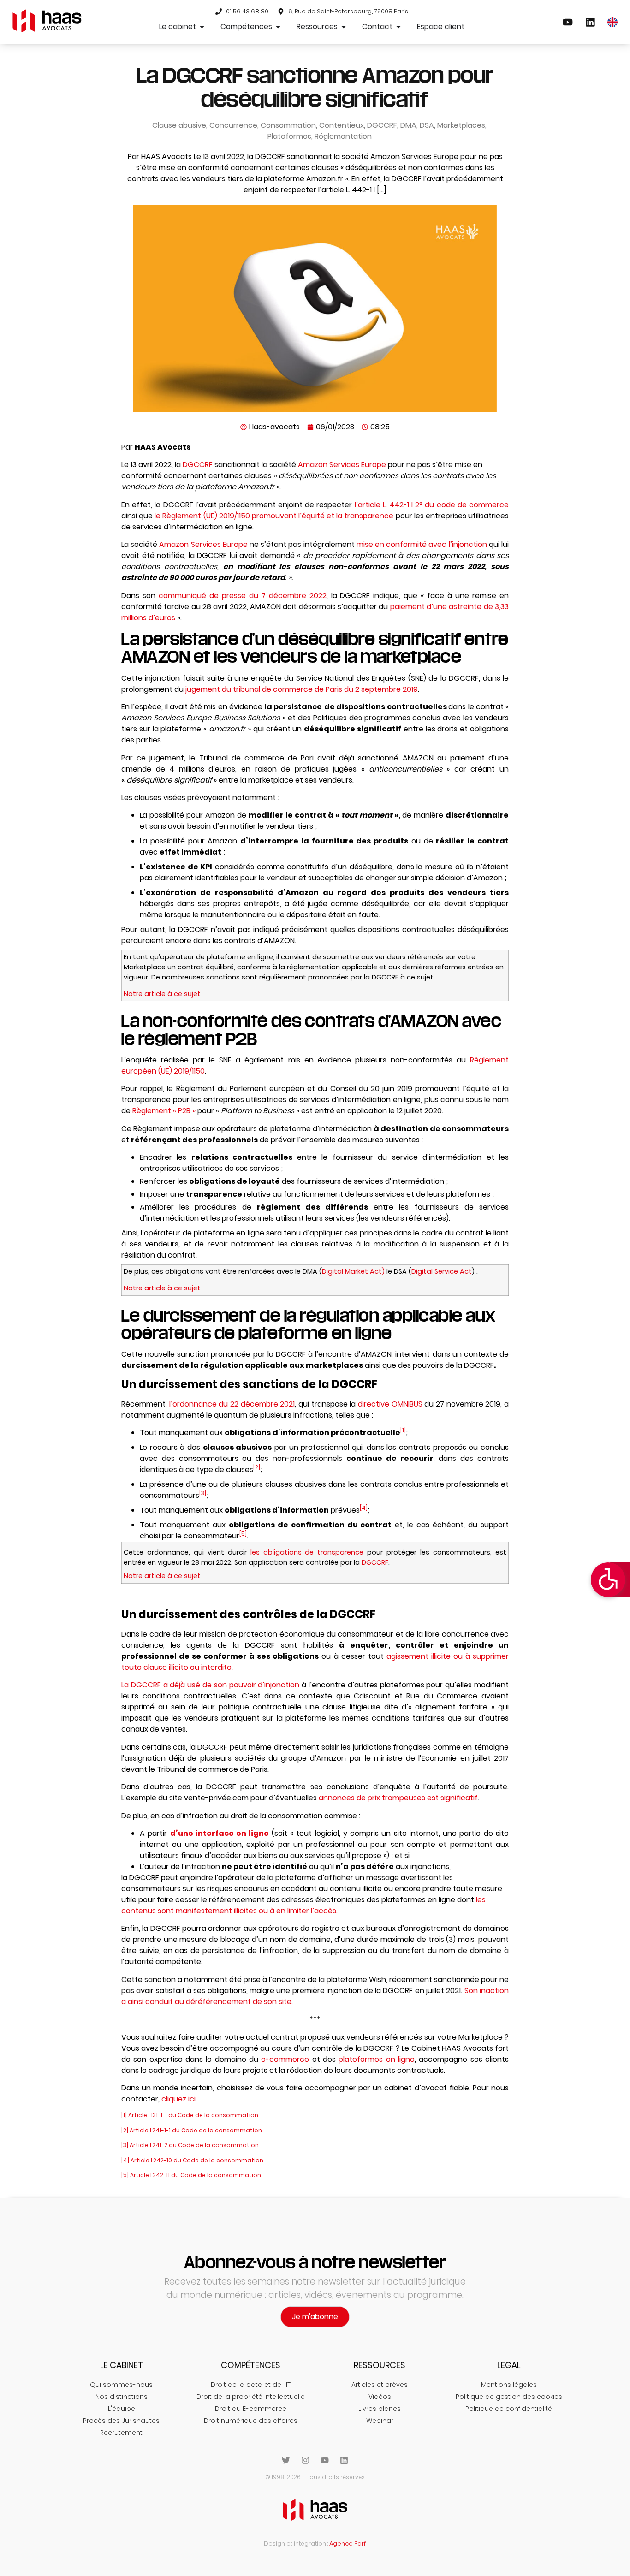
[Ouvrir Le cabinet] (202, 27)
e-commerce (285, 2059)
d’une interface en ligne (221, 1833)
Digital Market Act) (353, 1271)
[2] (257, 1467)
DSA (427, 125)
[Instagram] (305, 2460)
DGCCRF (382, 125)
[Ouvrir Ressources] (344, 27)
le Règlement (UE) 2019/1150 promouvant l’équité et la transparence (275, 516)
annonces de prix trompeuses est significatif (398, 1798)
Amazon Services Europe (342, 465)
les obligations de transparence (309, 1552)
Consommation (288, 125)
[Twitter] (286, 2460)
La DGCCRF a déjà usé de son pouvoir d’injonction (210, 1685)
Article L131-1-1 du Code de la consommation (193, 2115)
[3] (203, 1493)
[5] (125, 2175)
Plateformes (289, 136)
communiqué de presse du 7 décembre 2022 (243, 596)
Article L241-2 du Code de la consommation (194, 2145)
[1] (403, 1430)
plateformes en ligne (377, 2059)
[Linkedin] (344, 2460)
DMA (408, 125)
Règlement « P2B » (164, 1111)
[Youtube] (325, 2460)
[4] (364, 1508)
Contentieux (342, 125)
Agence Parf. (348, 2543)
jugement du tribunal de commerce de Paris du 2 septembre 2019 (302, 689)
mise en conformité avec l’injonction (422, 544)
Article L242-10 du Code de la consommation (197, 2160)
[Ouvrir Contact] (398, 27)
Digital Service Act (442, 1271)
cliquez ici (178, 2099)
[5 (242, 1534)
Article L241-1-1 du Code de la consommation (196, 2130)
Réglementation (343, 136)
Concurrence (233, 125)
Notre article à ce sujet (162, 994)
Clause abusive (179, 125)
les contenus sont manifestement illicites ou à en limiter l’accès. (303, 1905)
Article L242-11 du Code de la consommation (196, 2175)
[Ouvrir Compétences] (278, 27)
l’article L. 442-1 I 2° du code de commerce (432, 505)
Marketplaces (461, 125)
